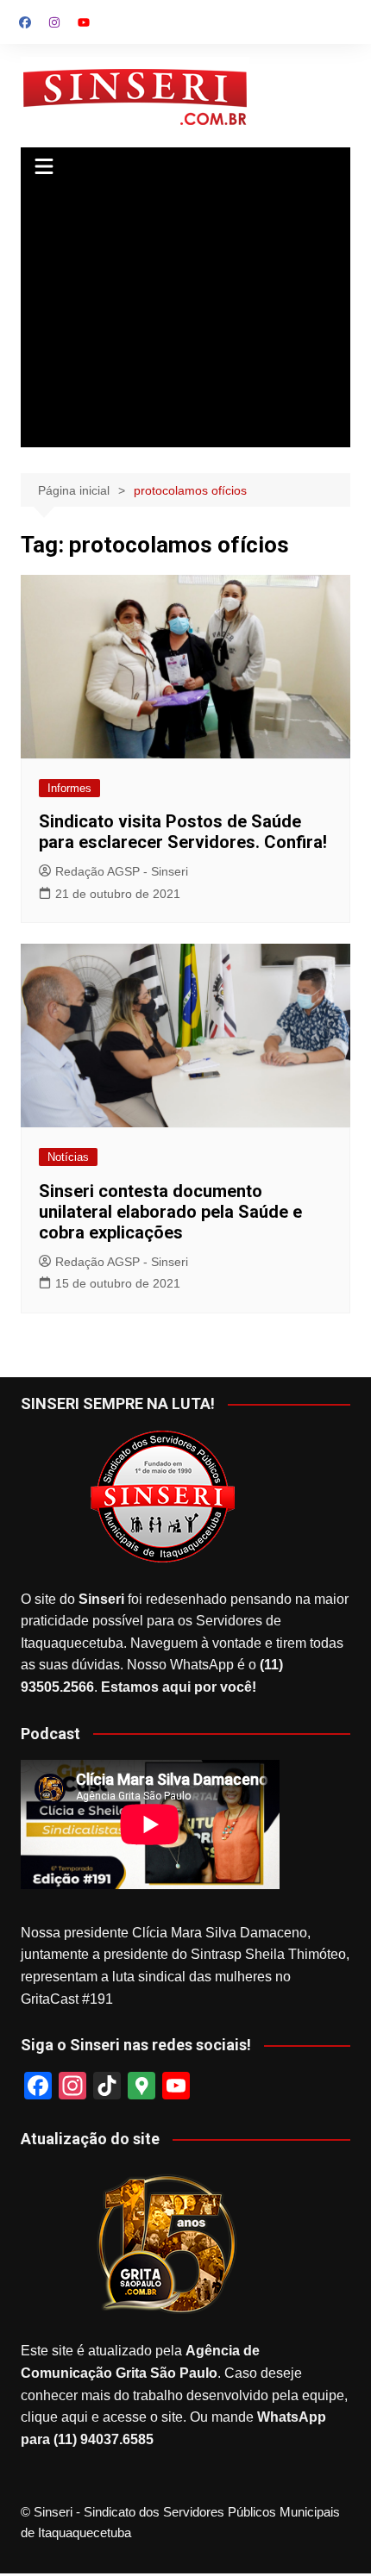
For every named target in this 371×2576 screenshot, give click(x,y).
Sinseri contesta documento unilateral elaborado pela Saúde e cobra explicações (170, 1212)
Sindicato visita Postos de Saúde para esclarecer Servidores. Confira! (183, 832)
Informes (69, 788)
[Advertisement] (186, 318)
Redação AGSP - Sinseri (122, 871)
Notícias (68, 1157)
